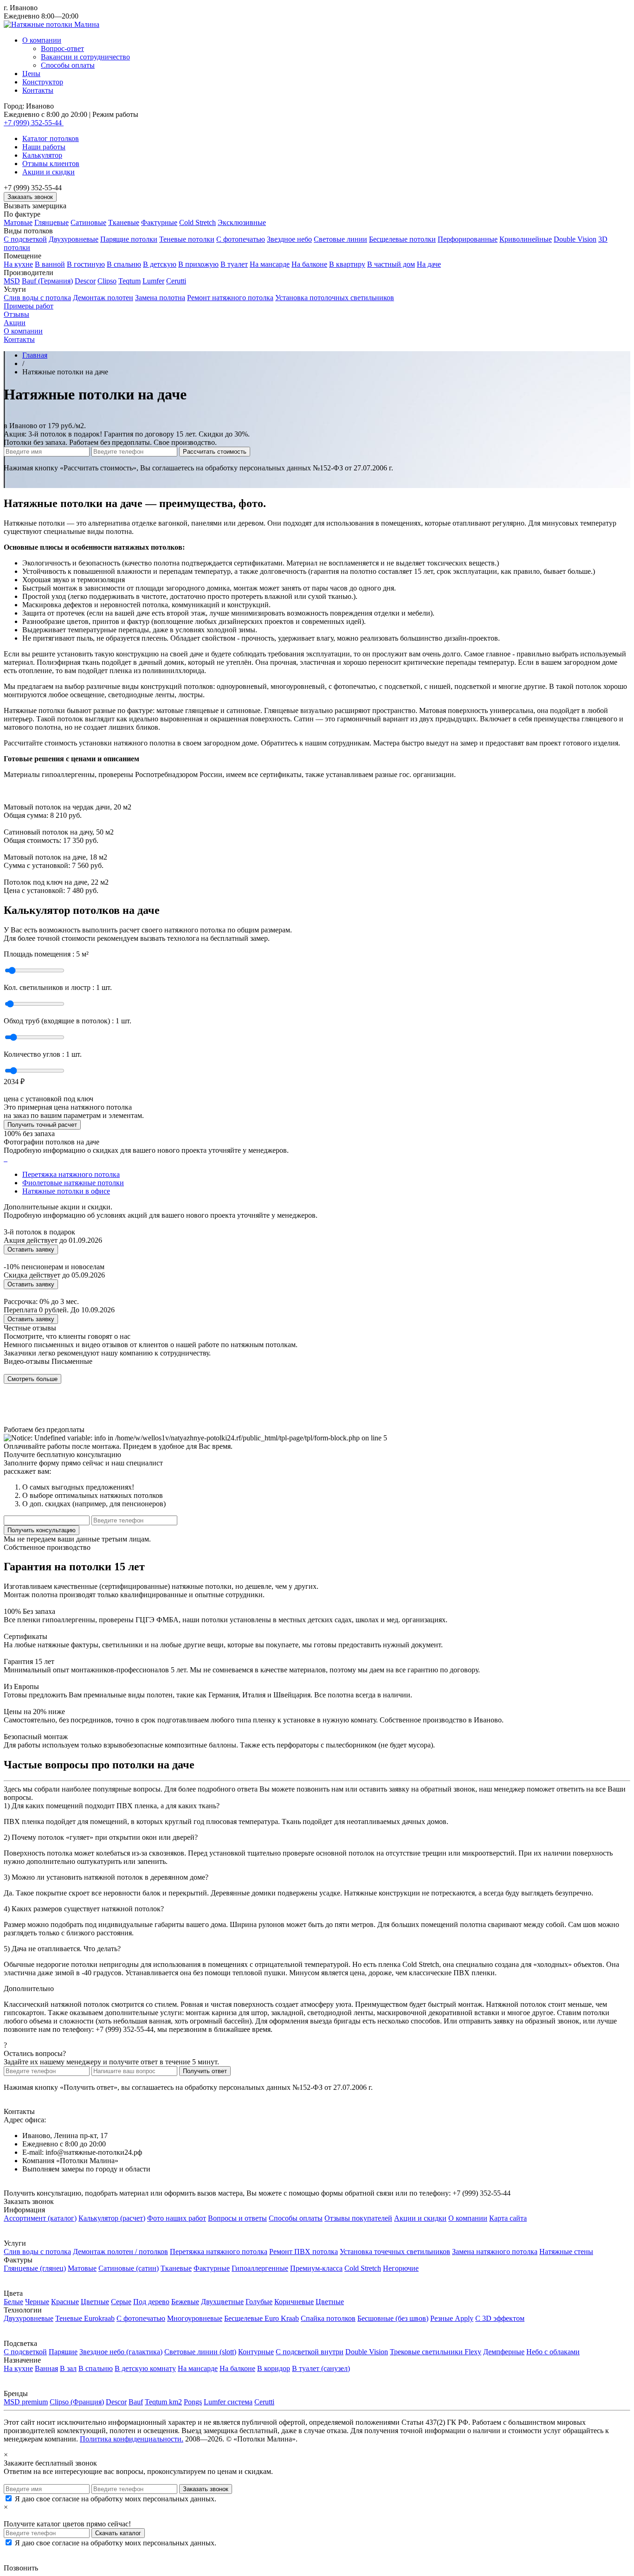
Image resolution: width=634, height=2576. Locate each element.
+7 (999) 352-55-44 (34, 123)
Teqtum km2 (163, 2402)
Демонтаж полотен (103, 298)
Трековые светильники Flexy (436, 2352)
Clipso (107, 281)
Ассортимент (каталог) (40, 2218)
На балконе (309, 264)
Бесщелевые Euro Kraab (262, 2318)
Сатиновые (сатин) (129, 2268)
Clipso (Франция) (77, 2402)
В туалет (234, 264)
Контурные (256, 2352)
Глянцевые (52, 222)
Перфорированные (468, 239)
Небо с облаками (553, 2352)
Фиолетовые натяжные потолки (73, 1183)
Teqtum (129, 281)
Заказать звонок (30, 197)
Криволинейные (526, 239)
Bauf (136, 2402)
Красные (65, 2302)
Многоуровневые (195, 2318)
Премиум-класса (316, 2268)
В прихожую (198, 264)
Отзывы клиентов (51, 164)
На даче (429, 264)
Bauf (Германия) (47, 281)
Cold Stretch (197, 222)
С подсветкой (25, 239)
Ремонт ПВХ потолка (304, 2252)
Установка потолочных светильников (335, 298)
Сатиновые (88, 222)
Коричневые (294, 2302)
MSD (12, 281)
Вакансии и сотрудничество (85, 57)
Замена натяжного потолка (495, 2252)
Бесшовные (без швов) (393, 2318)
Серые (121, 2302)
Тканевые (124, 222)
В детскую (160, 264)
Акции (15, 323)
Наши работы (44, 147)
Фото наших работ (177, 2218)
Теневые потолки (187, 239)
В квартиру (347, 264)
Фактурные (159, 222)
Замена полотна (160, 298)
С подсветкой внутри (310, 2352)
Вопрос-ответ (62, 48)
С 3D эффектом (500, 2318)
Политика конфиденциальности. (132, 2439)
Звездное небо (289, 239)
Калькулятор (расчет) (112, 2218)
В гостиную (86, 264)
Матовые (18, 222)
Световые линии (340, 239)
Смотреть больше (32, 1379)
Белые (13, 2302)
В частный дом (391, 264)
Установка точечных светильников (395, 2252)
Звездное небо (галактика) (121, 2352)
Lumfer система (228, 2402)
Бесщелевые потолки (402, 239)
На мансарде (270, 264)
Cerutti (176, 281)
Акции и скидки (49, 172)
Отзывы (16, 314)
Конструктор (43, 82)
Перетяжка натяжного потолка (71, 1174)
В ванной (50, 264)
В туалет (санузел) (321, 2368)
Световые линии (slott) (200, 2352)
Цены (31, 74)
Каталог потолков (51, 138)
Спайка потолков (328, 2318)
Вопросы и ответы (237, 2218)
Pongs (193, 2402)
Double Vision (575, 239)
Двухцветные (222, 2302)
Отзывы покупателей (358, 2218)
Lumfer (153, 281)
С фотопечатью (241, 239)
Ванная (46, 2368)
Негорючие (401, 2268)
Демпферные (504, 2352)
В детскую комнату (145, 2368)
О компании (42, 40)
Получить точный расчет (42, 1125)
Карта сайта (508, 2218)
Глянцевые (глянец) (35, 2268)
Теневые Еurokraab (85, 2318)
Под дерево (151, 2302)
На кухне (18, 264)
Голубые (259, 2302)
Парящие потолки (129, 239)
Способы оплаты (68, 65)
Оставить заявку (31, 1249)
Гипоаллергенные (260, 2268)
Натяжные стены (566, 2252)
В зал (68, 2368)
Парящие (63, 2352)
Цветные (95, 2302)
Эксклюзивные (242, 222)
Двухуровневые (74, 239)
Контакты (38, 90)
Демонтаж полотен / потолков (120, 2252)
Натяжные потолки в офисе (66, 1191)
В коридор (274, 2368)
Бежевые (185, 2302)
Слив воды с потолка (37, 298)
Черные (37, 2302)
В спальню (124, 264)
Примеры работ (29, 306)
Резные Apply (452, 2318)
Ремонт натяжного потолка (230, 298)
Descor (85, 281)
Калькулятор (42, 155)
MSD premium (26, 2402)
